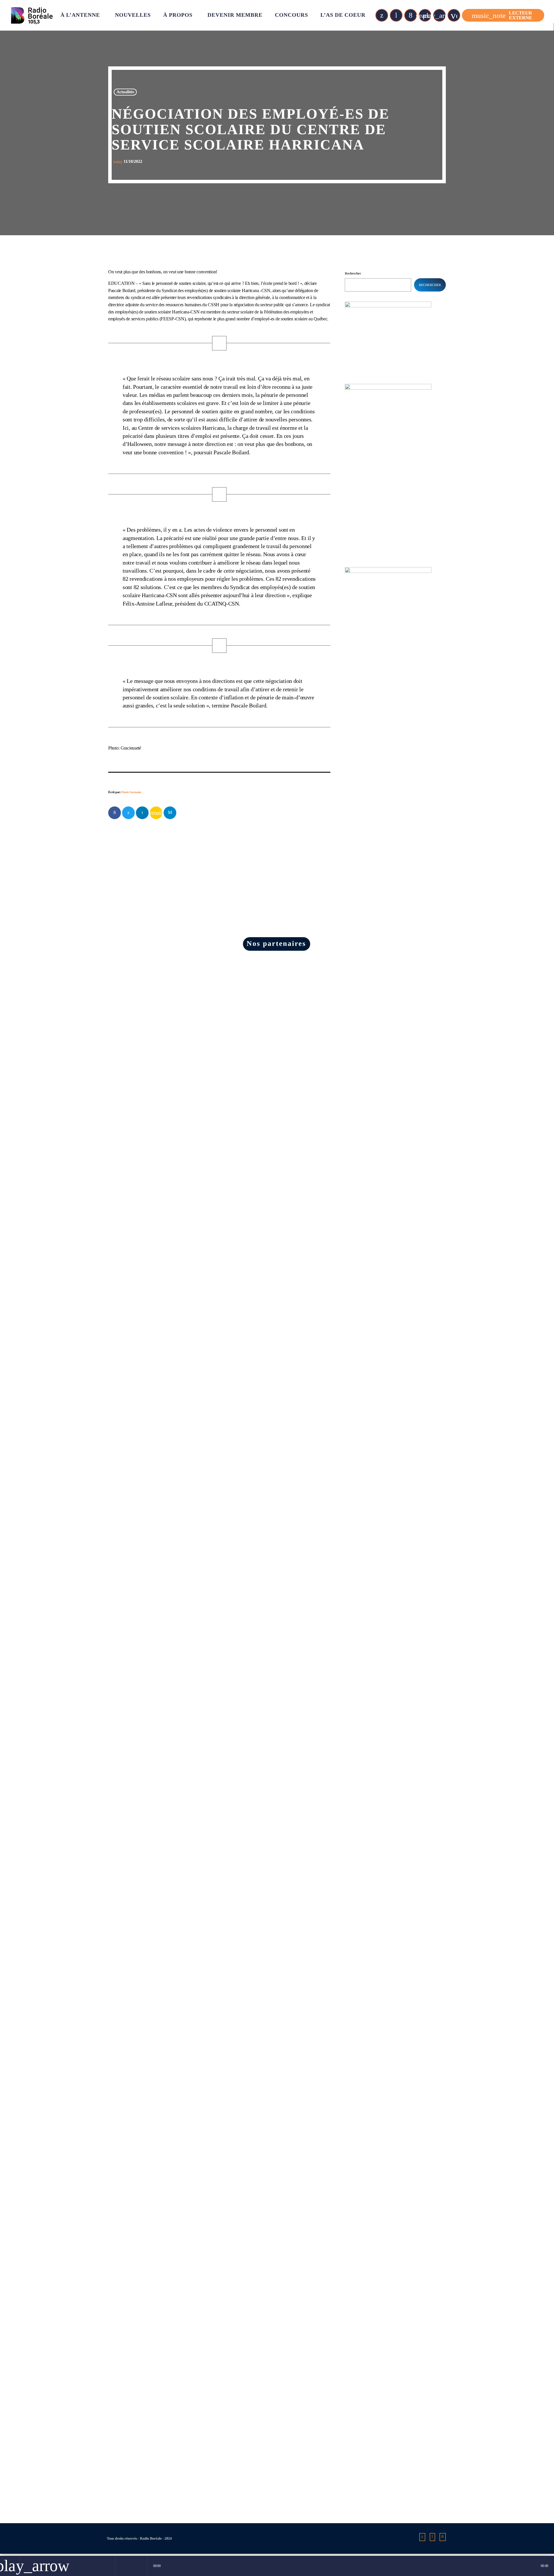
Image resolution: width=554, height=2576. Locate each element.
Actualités (125, 92)
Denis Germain (131, 792)
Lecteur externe (502, 15)
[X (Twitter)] (382, 15)
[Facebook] (411, 15)
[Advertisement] (388, 685)
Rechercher (353, 273)
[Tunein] (396, 15)
